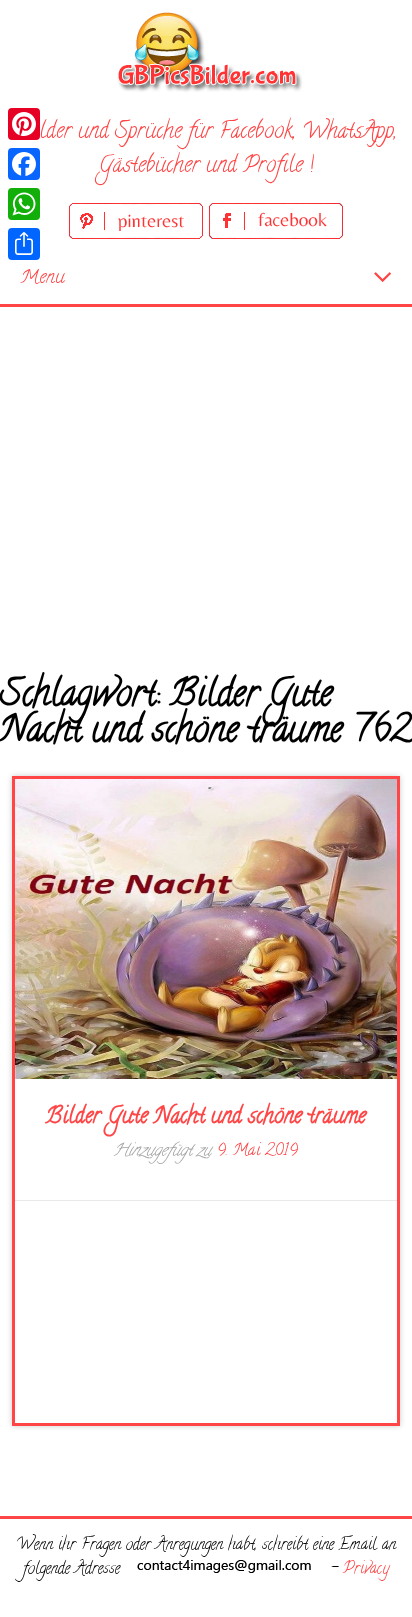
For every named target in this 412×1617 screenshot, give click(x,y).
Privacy (366, 1570)
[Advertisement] (206, 475)
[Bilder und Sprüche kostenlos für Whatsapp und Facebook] (206, 50)
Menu (42, 278)
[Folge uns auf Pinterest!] (139, 235)
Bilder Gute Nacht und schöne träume (205, 1118)
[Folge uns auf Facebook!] (276, 235)
